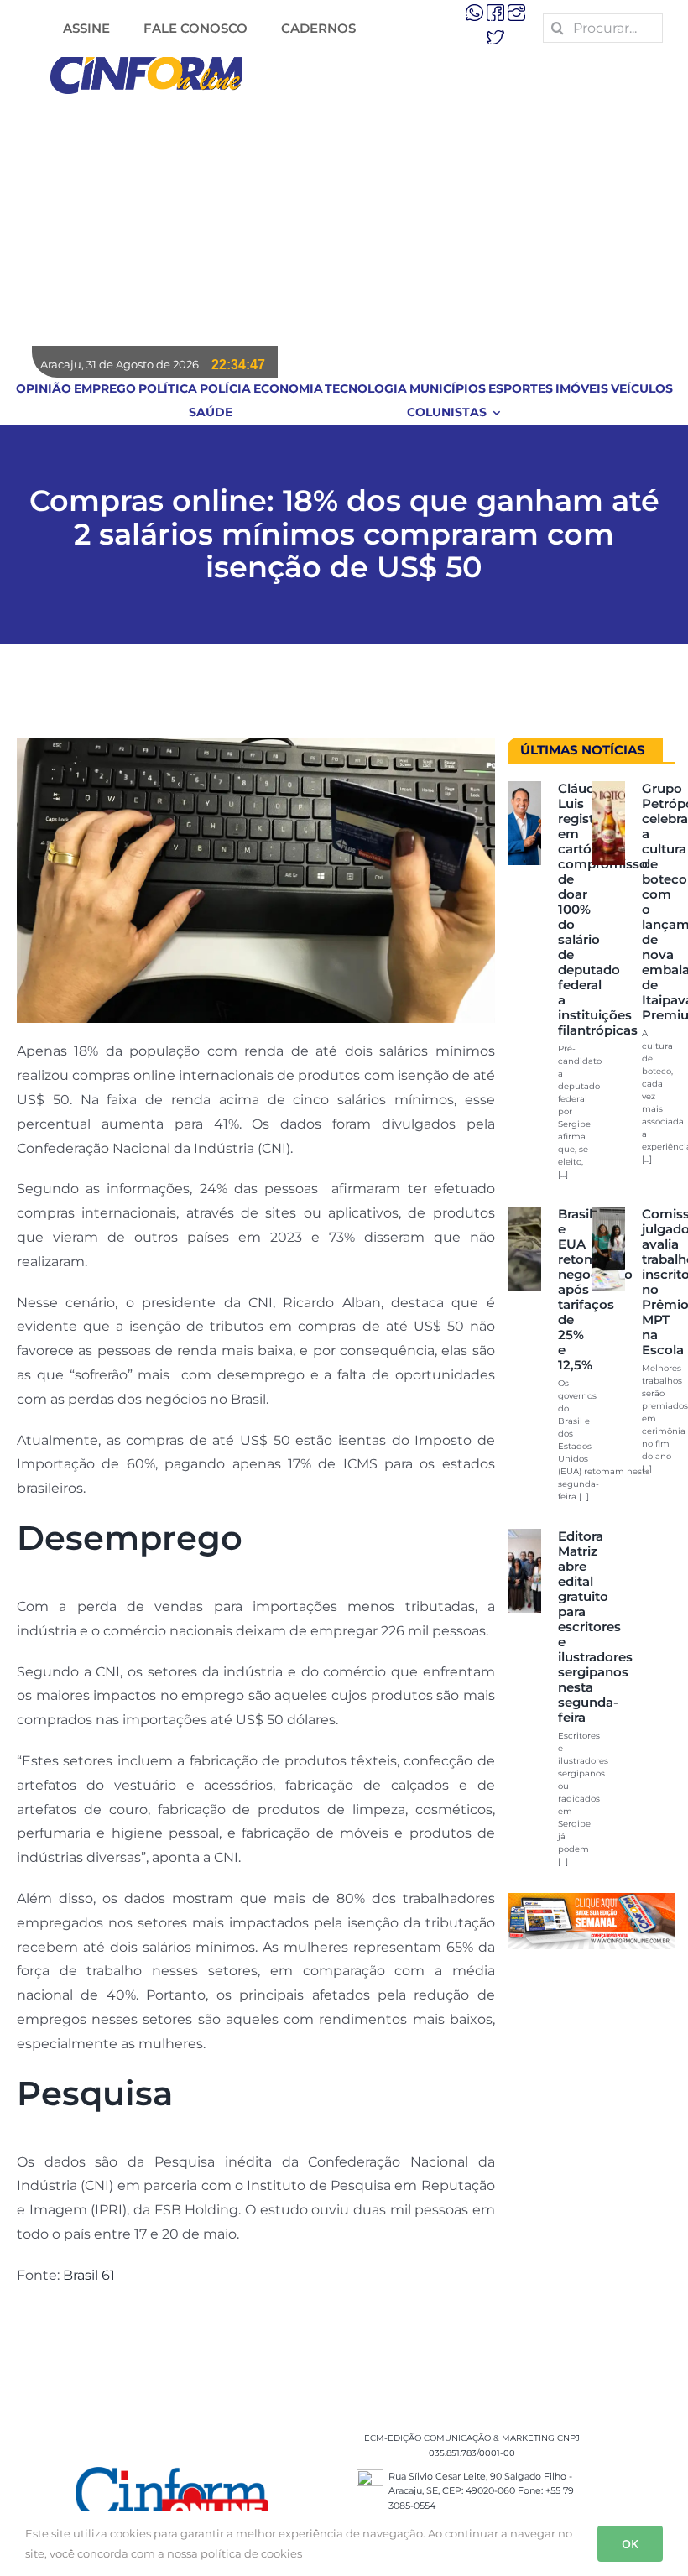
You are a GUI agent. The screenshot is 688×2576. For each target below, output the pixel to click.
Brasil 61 (89, 2275)
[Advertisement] (344, 220)
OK (630, 2544)
